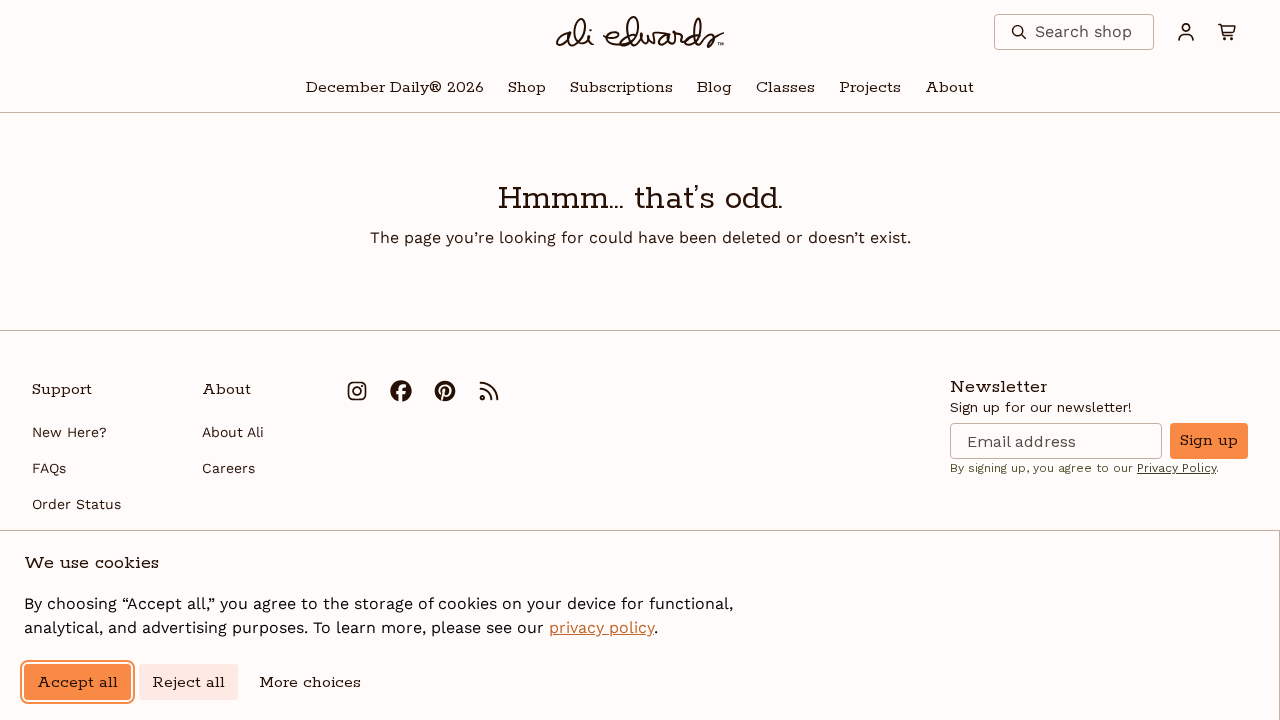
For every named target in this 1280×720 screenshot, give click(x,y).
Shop (527, 87)
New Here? (69, 432)
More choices (310, 682)
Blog (714, 87)
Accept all (77, 682)
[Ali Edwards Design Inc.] (640, 32)
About (949, 87)
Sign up (1209, 440)
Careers (228, 468)
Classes (785, 87)
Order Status (76, 504)
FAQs (49, 468)
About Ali (233, 432)
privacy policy (601, 627)
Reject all (188, 682)
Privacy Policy (1176, 468)
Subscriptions (621, 87)
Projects (870, 87)
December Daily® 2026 (395, 87)
